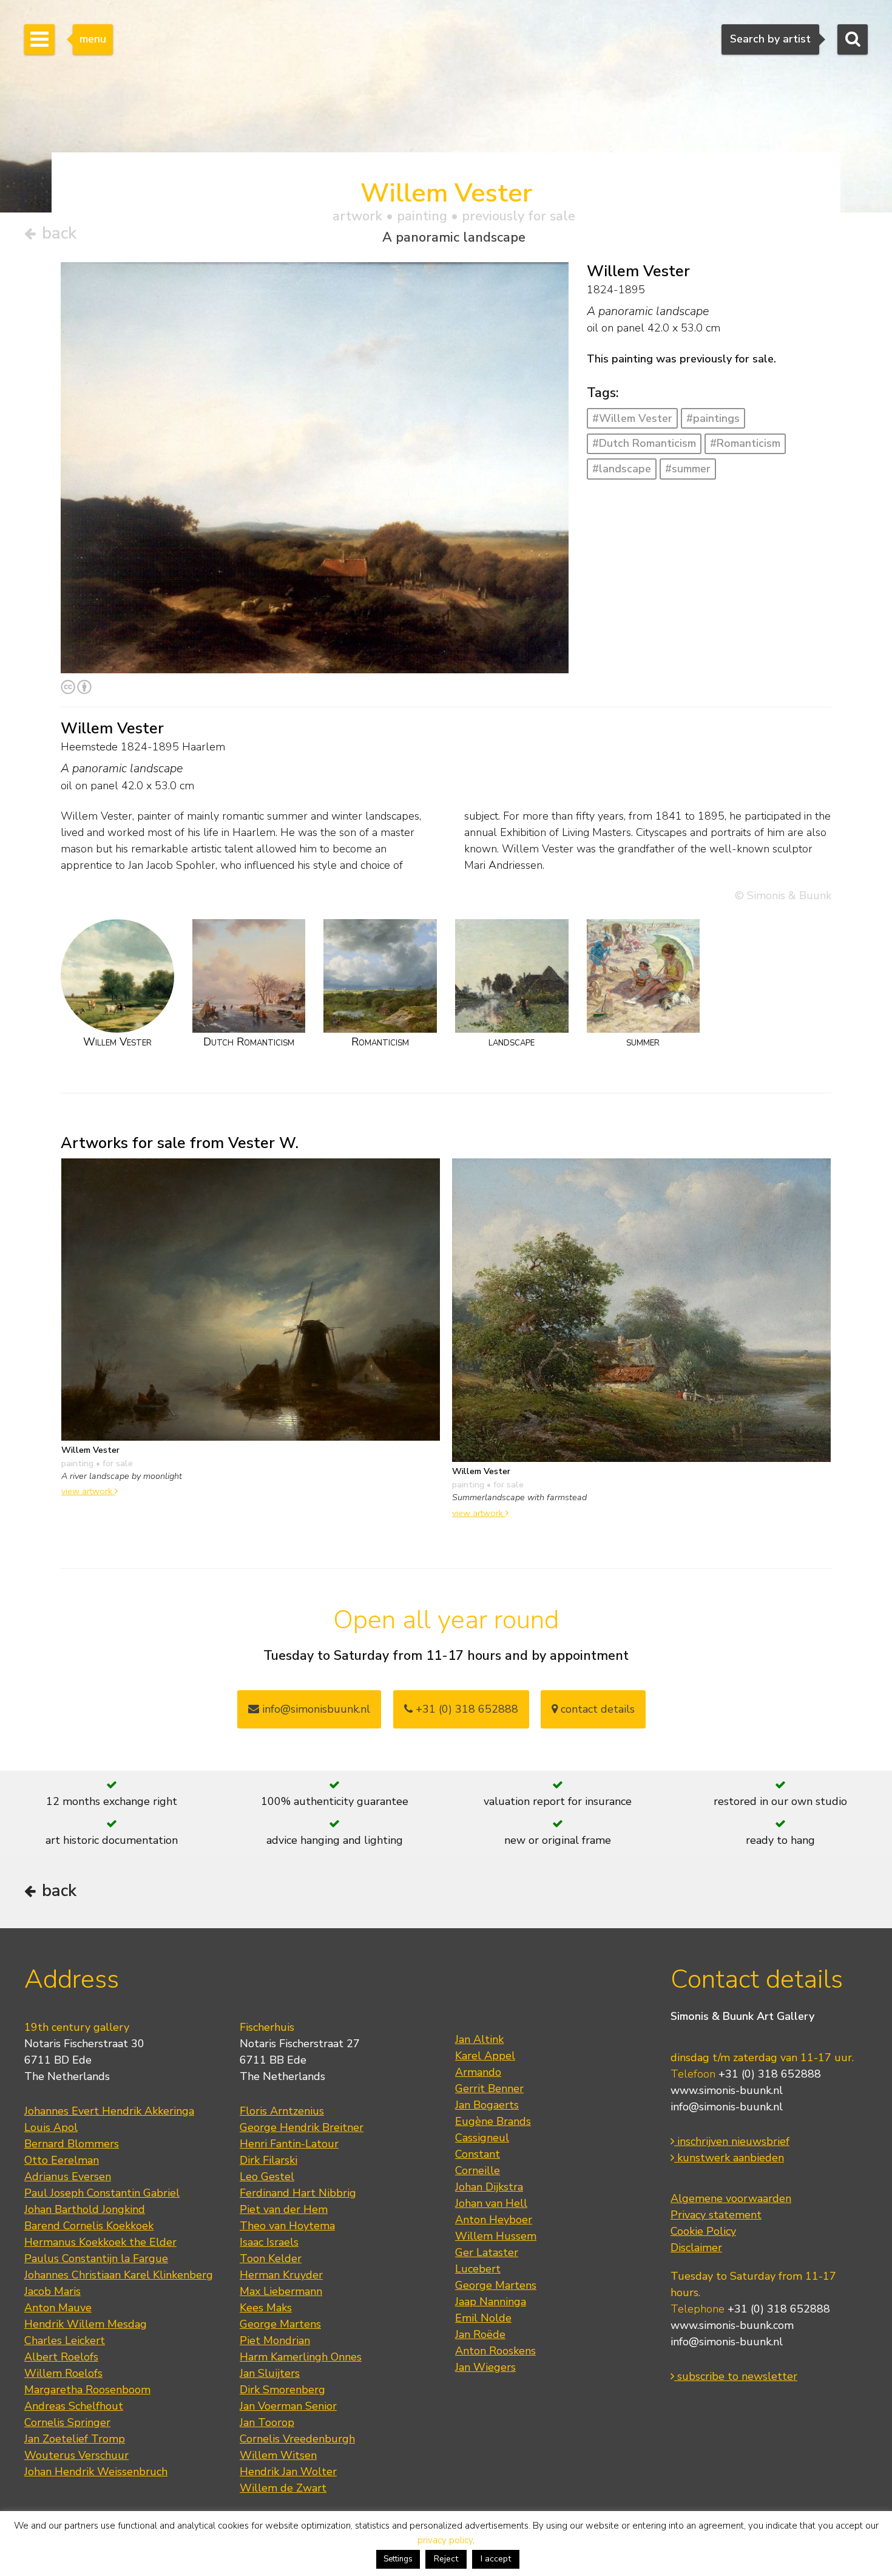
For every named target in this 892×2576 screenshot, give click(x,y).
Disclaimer (696, 2248)
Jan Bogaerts (487, 2105)
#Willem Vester (632, 418)
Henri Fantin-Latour (289, 2144)
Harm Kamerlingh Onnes (301, 2357)
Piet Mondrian (275, 2340)
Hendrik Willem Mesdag (86, 2324)
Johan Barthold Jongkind (85, 2209)
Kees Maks (266, 2308)
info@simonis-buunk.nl (727, 2107)
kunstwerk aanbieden (729, 2158)
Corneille (478, 2170)
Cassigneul (482, 2138)
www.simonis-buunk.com (732, 2325)
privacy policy (445, 2540)
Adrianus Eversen (68, 2177)
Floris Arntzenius (282, 2111)
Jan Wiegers (485, 2367)
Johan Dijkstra (489, 2187)
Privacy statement (716, 2215)
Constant (478, 2154)
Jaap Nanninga (491, 2302)
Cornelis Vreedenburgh (297, 2439)
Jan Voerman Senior (288, 2406)
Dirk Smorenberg (282, 2390)
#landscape (622, 469)
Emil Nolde (483, 2318)
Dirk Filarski (269, 2160)
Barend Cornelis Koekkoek (89, 2226)
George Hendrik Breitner (302, 2127)
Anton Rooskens (495, 2351)
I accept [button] (496, 2559)
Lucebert (478, 2269)
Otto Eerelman (62, 2160)
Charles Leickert (65, 2340)
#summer (688, 469)
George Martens (280, 2324)
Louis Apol (51, 2127)
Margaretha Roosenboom (87, 2390)
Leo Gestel (267, 2177)
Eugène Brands (493, 2121)
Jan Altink (479, 2039)
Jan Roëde (480, 2334)
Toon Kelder (271, 2258)
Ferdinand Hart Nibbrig (298, 2193)
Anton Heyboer (494, 2220)
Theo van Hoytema (287, 2226)
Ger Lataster (487, 2252)
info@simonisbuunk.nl (315, 1709)
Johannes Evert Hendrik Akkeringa (109, 2111)
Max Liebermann (281, 2291)
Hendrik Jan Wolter (288, 2472)
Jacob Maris (52, 2291)
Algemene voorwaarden (731, 2198)
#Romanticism (745, 443)
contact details (596, 1709)
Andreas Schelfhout (74, 2406)
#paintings (713, 418)
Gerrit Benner (489, 2088)
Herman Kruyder (281, 2275)
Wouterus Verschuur (76, 2455)
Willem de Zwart (283, 2488)
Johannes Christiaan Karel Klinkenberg (119, 2275)
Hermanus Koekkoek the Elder (100, 2242)
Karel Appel (485, 2056)
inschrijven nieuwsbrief (732, 2141)
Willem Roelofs (63, 2373)
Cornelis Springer (67, 2422)
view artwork (88, 1491)
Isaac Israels (269, 2242)
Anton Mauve (58, 2308)
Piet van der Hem (284, 2209)
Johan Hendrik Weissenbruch (96, 2472)
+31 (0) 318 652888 (465, 1709)
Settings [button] (398, 2559)
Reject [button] (446, 2559)
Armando (478, 2072)
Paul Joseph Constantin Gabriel (102, 2193)
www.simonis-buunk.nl (727, 2090)
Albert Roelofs (61, 2357)
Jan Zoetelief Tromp (75, 2439)
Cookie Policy (703, 2231)
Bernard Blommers (72, 2144)
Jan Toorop (267, 2422)
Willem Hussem (496, 2236)
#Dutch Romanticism (644, 443)
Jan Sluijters (270, 2373)
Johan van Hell (491, 2203)
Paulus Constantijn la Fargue (96, 2258)
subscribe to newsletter (736, 2376)
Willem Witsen (278, 2455)
